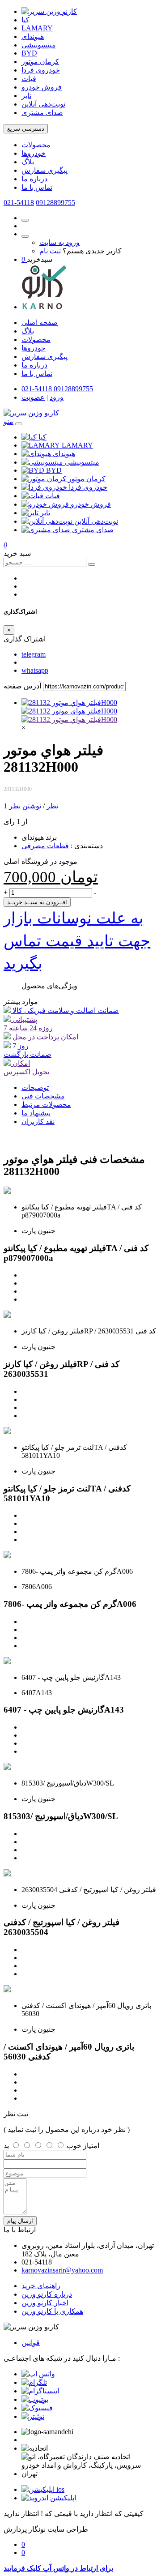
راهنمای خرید (41, 2286)
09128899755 (55, 203)
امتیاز (91, 2146)
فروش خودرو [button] (91, 504)
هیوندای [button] (64, 454)
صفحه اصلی (40, 323)
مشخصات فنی (43, 1096)
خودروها (34, 153)
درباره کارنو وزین (47, 2294)
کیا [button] (42, 437)
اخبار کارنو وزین (45, 2303)
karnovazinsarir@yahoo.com (62, 2270)
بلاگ (28, 162)
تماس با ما (37, 187)
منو (8, 421)
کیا (25, 20)
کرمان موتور (40, 62)
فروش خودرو (42, 87)
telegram (34, 654)
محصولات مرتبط (46, 1104)
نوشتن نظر (25, 806)
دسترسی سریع (26, 129)
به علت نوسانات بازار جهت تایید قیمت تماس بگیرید (77, 941)
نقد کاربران (38, 1121)
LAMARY (37, 28)
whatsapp (35, 670)
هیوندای (33, 36)
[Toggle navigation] (19, 424)
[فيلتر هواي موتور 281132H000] (69, 703)
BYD (29, 53)
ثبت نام (50, 251)
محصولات (36, 145)
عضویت (33, 397)
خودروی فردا (41, 70)
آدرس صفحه (22, 686)
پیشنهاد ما (36, 1113)
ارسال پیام (20, 2221)
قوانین (31, 2343)
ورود (57, 397)
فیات (29, 79)
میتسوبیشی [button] (82, 462)
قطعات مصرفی (45, 846)
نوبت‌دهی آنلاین (43, 104)
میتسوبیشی (39, 45)
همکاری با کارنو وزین (52, 2311)
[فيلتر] (69, 720)
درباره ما (34, 179)
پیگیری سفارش (44, 170)
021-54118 (19, 203)
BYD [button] (54, 470)
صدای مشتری (42, 113)
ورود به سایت (59, 242)
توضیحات (35, 1087)
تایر (26, 96)
